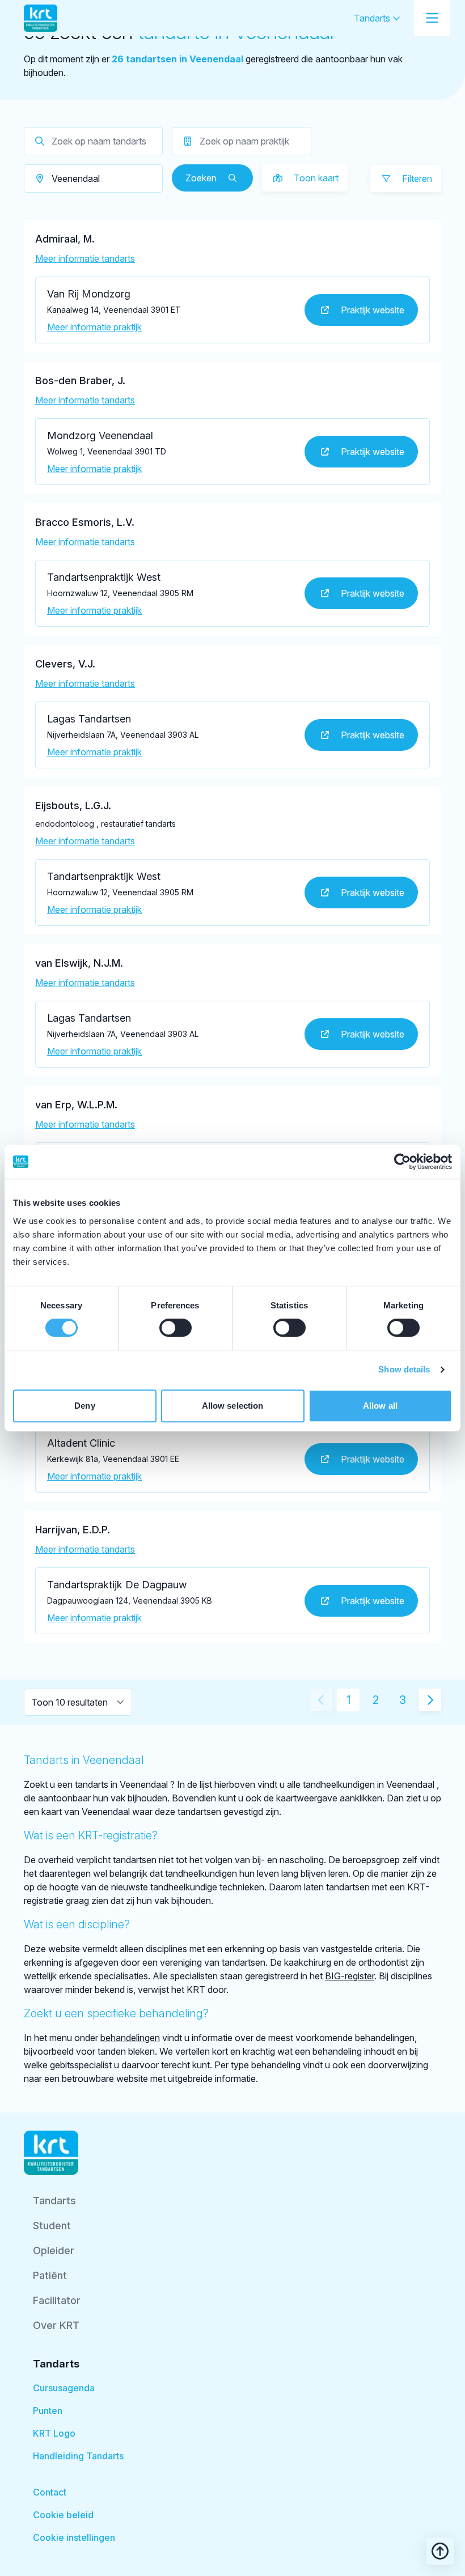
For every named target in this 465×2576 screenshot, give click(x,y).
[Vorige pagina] (321, 1700)
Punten (48, 2411)
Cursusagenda (64, 2388)
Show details (404, 1369)
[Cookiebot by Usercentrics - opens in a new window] (402, 1162)
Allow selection (233, 1406)
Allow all (380, 1406)
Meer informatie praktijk (94, 327)
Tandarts (373, 18)
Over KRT (56, 2325)
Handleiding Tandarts (78, 2456)
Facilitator (57, 2300)
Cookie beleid (63, 2515)
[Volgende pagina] (430, 1700)
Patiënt (50, 2275)
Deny (84, 1406)
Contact (50, 2492)
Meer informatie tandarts (85, 258)
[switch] (176, 1328)
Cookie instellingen (74, 2537)
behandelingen (130, 2038)
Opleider (54, 2250)
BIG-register (350, 1976)
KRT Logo (54, 2433)
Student (52, 2226)
